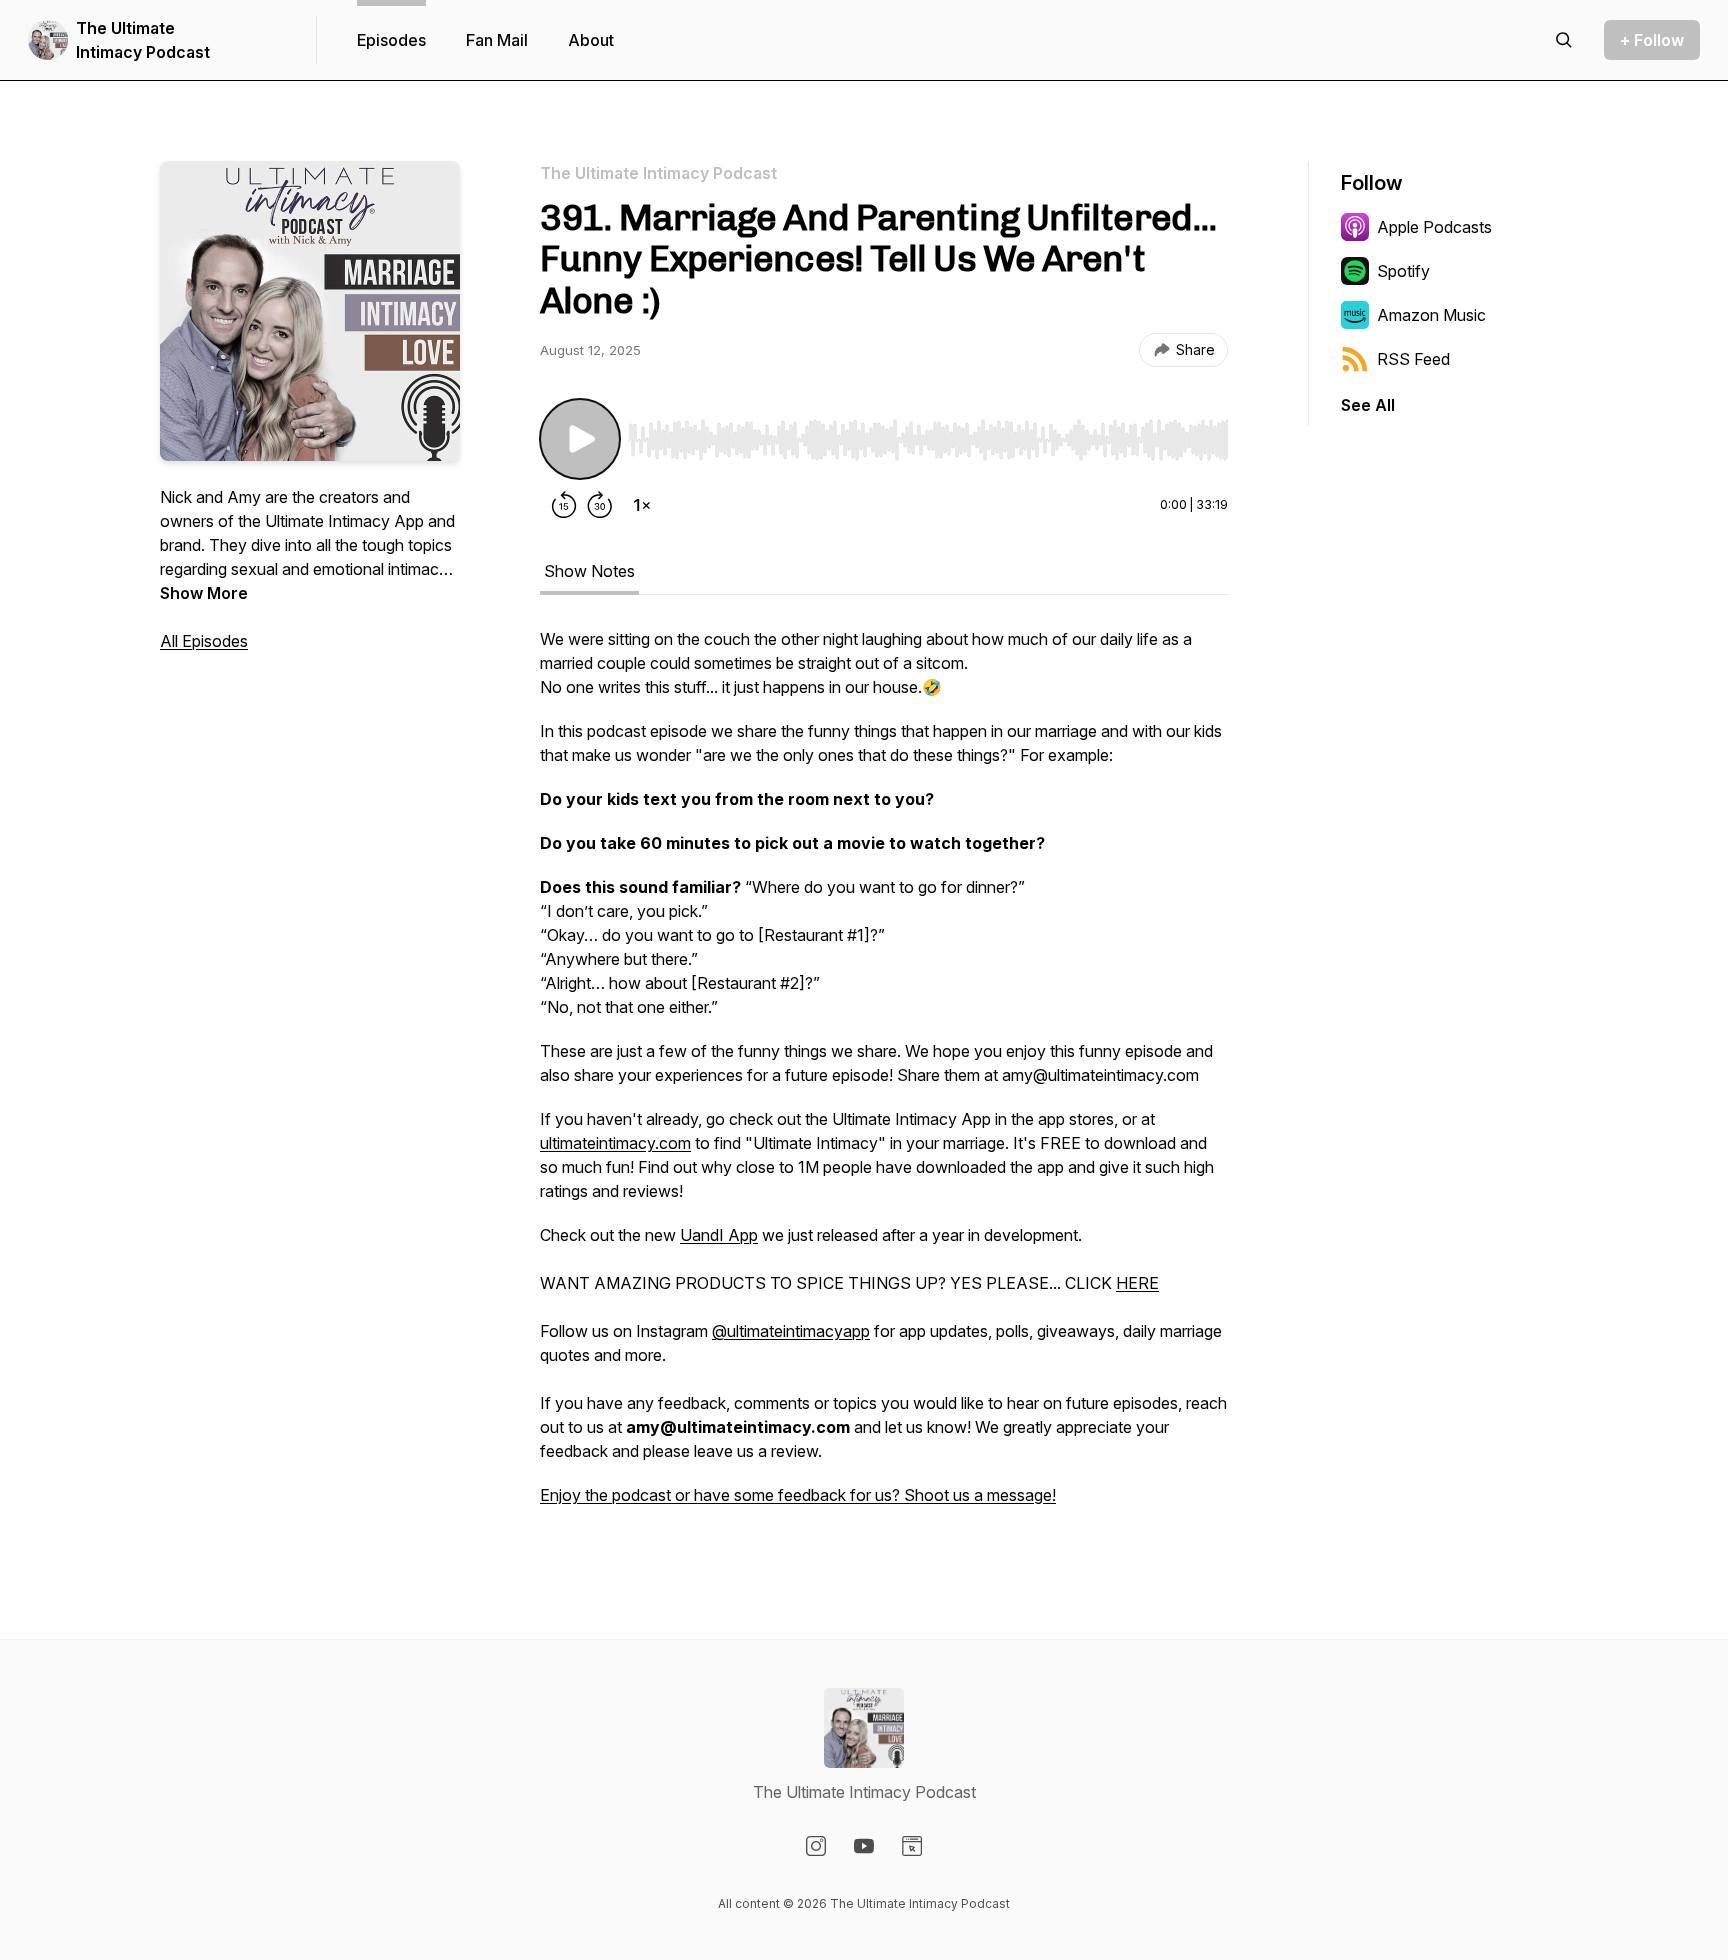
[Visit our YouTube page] (864, 1846)
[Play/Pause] (580, 439)
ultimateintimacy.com (615, 1143)
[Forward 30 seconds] (600, 505)
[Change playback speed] (642, 505)
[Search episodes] (1564, 40)
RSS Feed (1413, 359)
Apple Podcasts (1434, 227)
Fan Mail (497, 40)
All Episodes (204, 641)
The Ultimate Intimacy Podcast (143, 40)
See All (1368, 405)
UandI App (719, 1235)
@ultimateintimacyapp (791, 1331)
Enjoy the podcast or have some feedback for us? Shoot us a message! (798, 1495)
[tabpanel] (884, 1077)
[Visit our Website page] (912, 1846)
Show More (204, 593)
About (591, 40)
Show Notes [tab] (589, 571)
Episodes (391, 40)
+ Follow (1652, 40)
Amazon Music (1431, 315)
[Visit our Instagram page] (816, 1846)
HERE (1137, 1283)
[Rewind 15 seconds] (564, 505)
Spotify (1403, 271)
